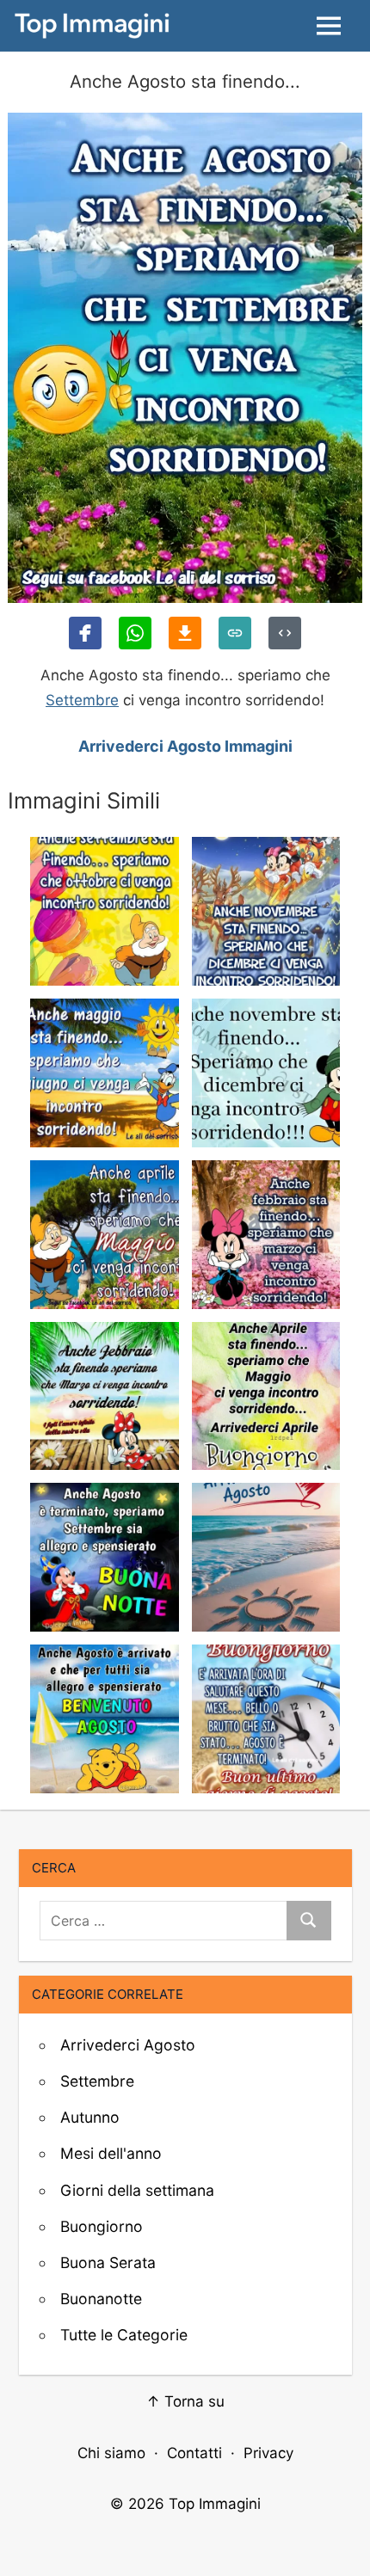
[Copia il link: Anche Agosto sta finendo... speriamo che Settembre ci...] (235, 633)
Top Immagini (215, 2504)
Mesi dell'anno (111, 2153)
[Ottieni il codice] (285, 633)
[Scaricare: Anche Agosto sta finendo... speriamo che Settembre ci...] (185, 633)
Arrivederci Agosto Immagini (185, 746)
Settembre (82, 700)
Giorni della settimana (137, 2190)
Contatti (194, 2453)
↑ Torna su (185, 2401)
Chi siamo (111, 2453)
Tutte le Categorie (124, 2335)
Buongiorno (102, 2226)
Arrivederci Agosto (128, 2045)
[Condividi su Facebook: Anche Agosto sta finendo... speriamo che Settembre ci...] (85, 633)
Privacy (268, 2453)
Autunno (90, 2117)
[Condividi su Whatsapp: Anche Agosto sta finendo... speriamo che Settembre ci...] (135, 633)
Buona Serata (108, 2262)
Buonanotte (101, 2299)
